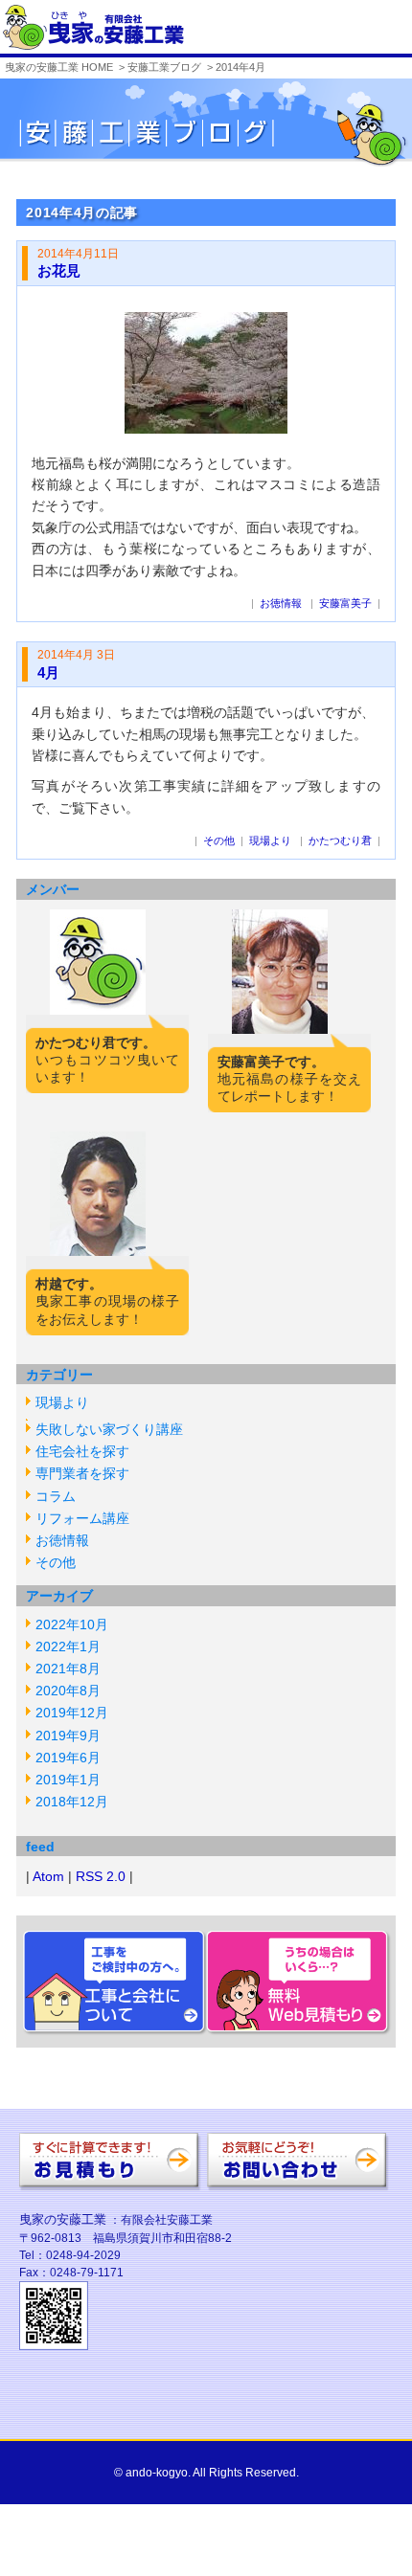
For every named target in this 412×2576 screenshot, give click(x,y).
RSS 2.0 (101, 1876)
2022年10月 (72, 1624)
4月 (48, 672)
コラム (56, 1496)
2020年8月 (68, 1691)
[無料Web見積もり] (301, 2036)
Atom (48, 1876)
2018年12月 (72, 1802)
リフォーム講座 (82, 1518)
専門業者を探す (82, 1473)
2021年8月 (68, 1669)
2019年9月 (68, 1736)
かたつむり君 (340, 840)
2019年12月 (72, 1713)
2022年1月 (68, 1646)
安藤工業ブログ (164, 67)
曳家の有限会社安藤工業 (93, 27)
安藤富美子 (345, 603)
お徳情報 (62, 1540)
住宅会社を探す (82, 1451)
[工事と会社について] (111, 2036)
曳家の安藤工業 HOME (59, 67)
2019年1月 (68, 1780)
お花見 (59, 270)
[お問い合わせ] (298, 2183)
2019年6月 (68, 1758)
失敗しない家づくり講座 (109, 1429)
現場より (62, 1402)
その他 (56, 1562)
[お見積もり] (110, 2183)
